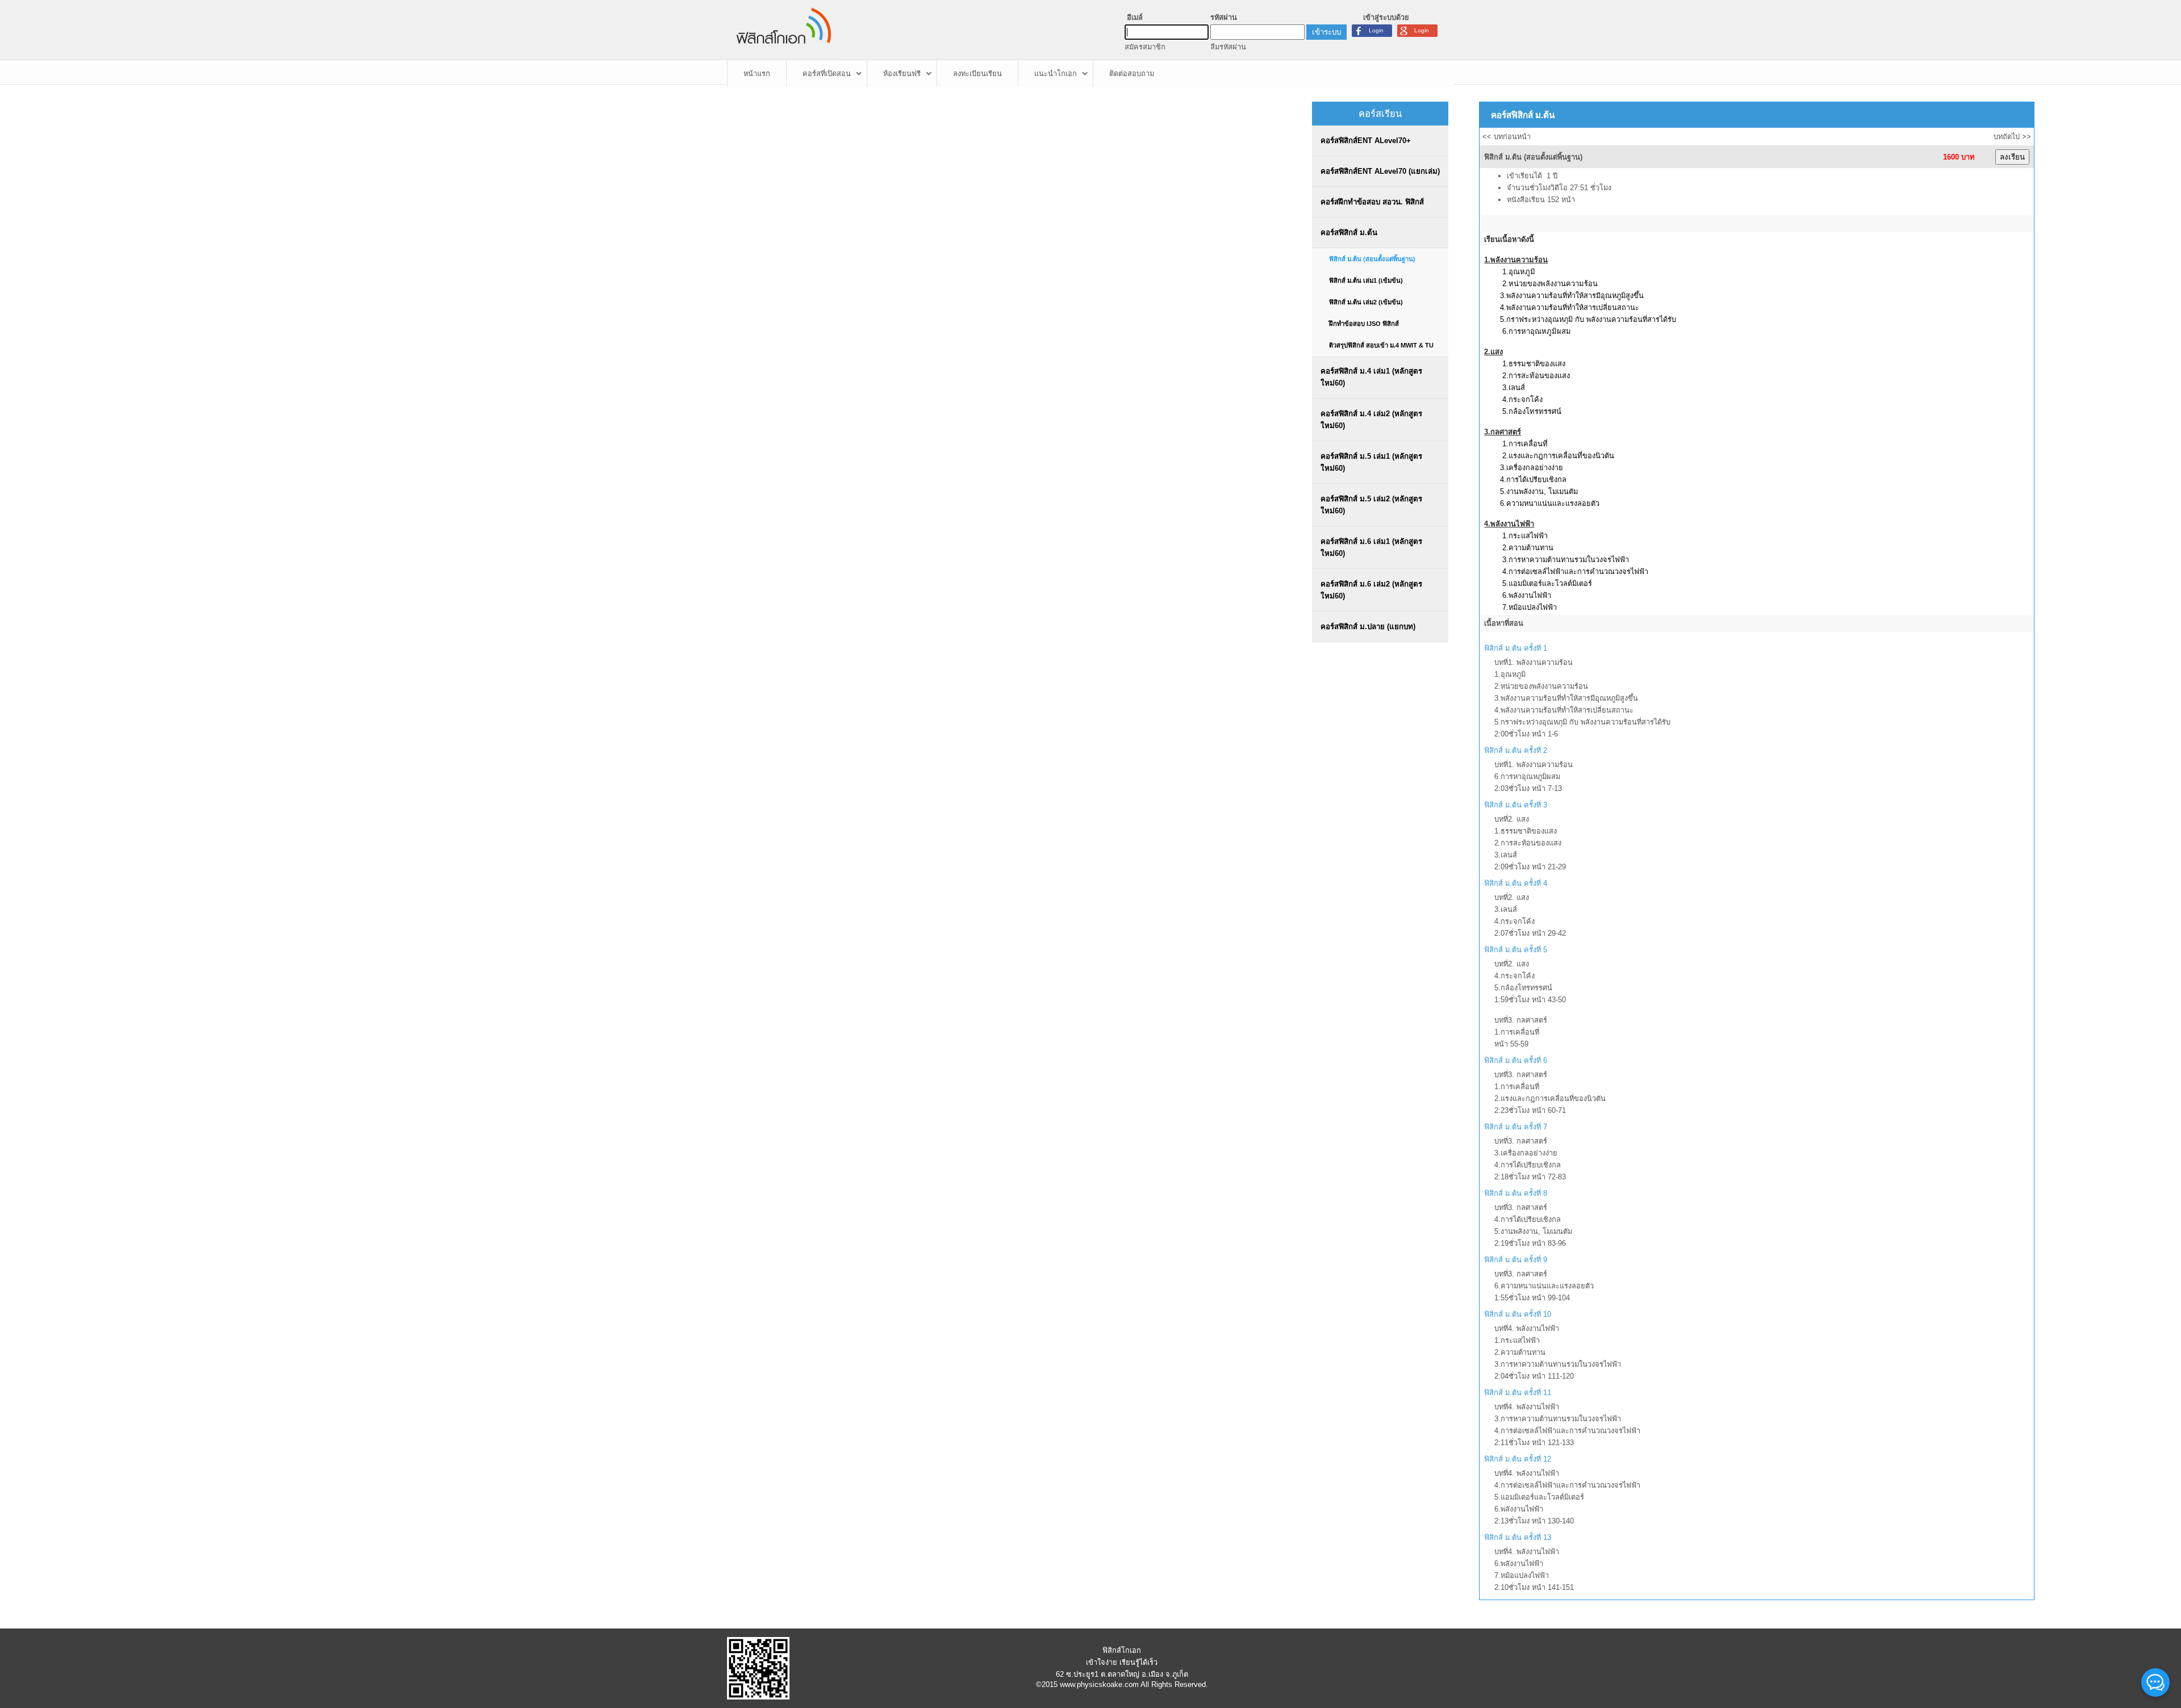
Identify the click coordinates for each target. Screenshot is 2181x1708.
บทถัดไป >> (2012, 137)
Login (1422, 30)
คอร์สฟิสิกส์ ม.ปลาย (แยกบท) (1368, 627)
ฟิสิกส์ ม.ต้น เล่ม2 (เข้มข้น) (1366, 302)
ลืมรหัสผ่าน (1228, 47)
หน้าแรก (757, 74)
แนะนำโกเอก (1056, 74)
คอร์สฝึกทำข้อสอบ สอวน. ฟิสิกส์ (1372, 202)
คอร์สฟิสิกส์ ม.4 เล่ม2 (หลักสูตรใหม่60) (1371, 420)
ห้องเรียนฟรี (902, 74)
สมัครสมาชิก (1145, 47)
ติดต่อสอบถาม (1132, 74)
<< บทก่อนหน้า (1507, 137)
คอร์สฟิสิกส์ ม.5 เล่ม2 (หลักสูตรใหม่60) (1371, 505)
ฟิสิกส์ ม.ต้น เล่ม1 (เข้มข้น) (1366, 281)
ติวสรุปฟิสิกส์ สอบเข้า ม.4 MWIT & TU (1381, 345)
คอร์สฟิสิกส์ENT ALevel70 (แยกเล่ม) (1380, 171)
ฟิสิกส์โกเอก (1122, 1650)
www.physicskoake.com (1099, 1684)
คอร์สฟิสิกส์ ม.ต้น (1349, 233)
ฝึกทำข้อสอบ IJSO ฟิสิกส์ (1364, 324)
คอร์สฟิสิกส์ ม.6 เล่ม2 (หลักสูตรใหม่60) (1371, 590)
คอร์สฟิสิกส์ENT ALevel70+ (1366, 141)
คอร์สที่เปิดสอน (827, 74)
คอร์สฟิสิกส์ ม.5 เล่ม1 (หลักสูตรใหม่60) (1371, 462)
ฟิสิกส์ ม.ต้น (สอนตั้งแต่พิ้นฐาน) (1372, 259)
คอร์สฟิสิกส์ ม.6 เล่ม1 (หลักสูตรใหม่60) (1371, 547)
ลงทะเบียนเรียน (977, 74)
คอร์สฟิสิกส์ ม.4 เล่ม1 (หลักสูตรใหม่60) (1371, 377)
